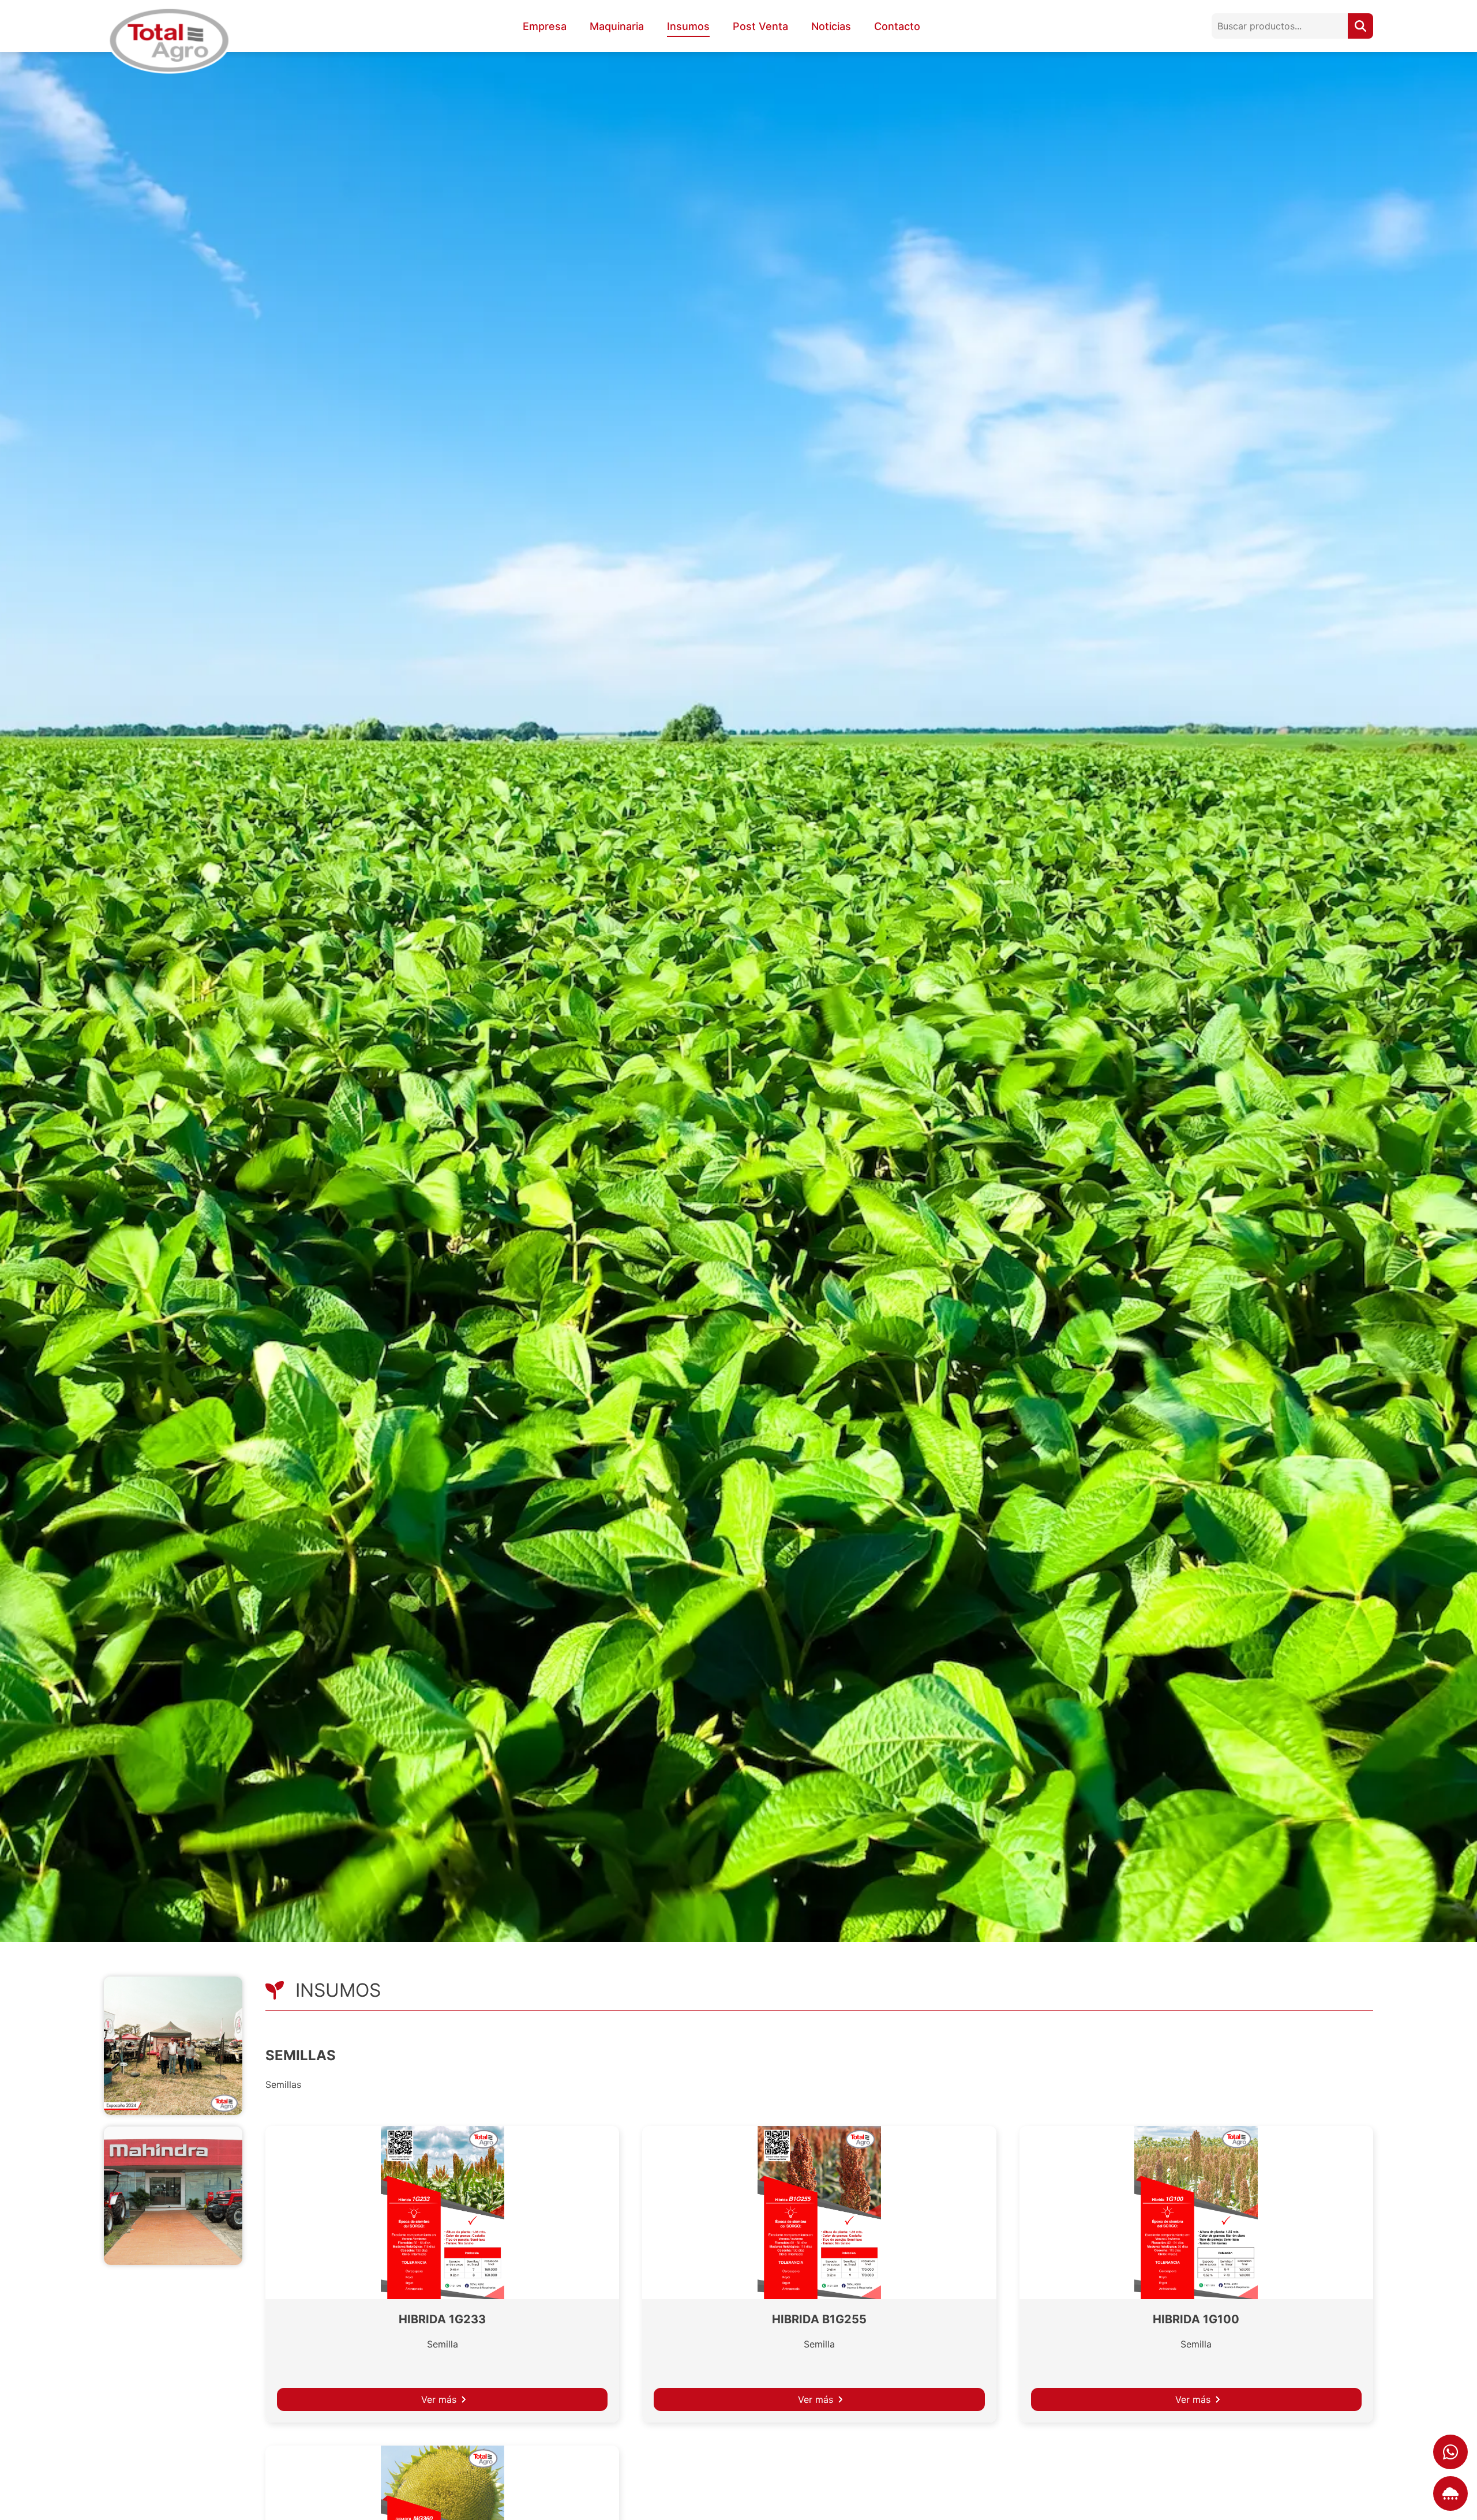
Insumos (688, 26)
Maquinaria (617, 26)
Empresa (545, 26)
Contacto (897, 26)
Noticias (831, 26)
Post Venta (760, 26)
